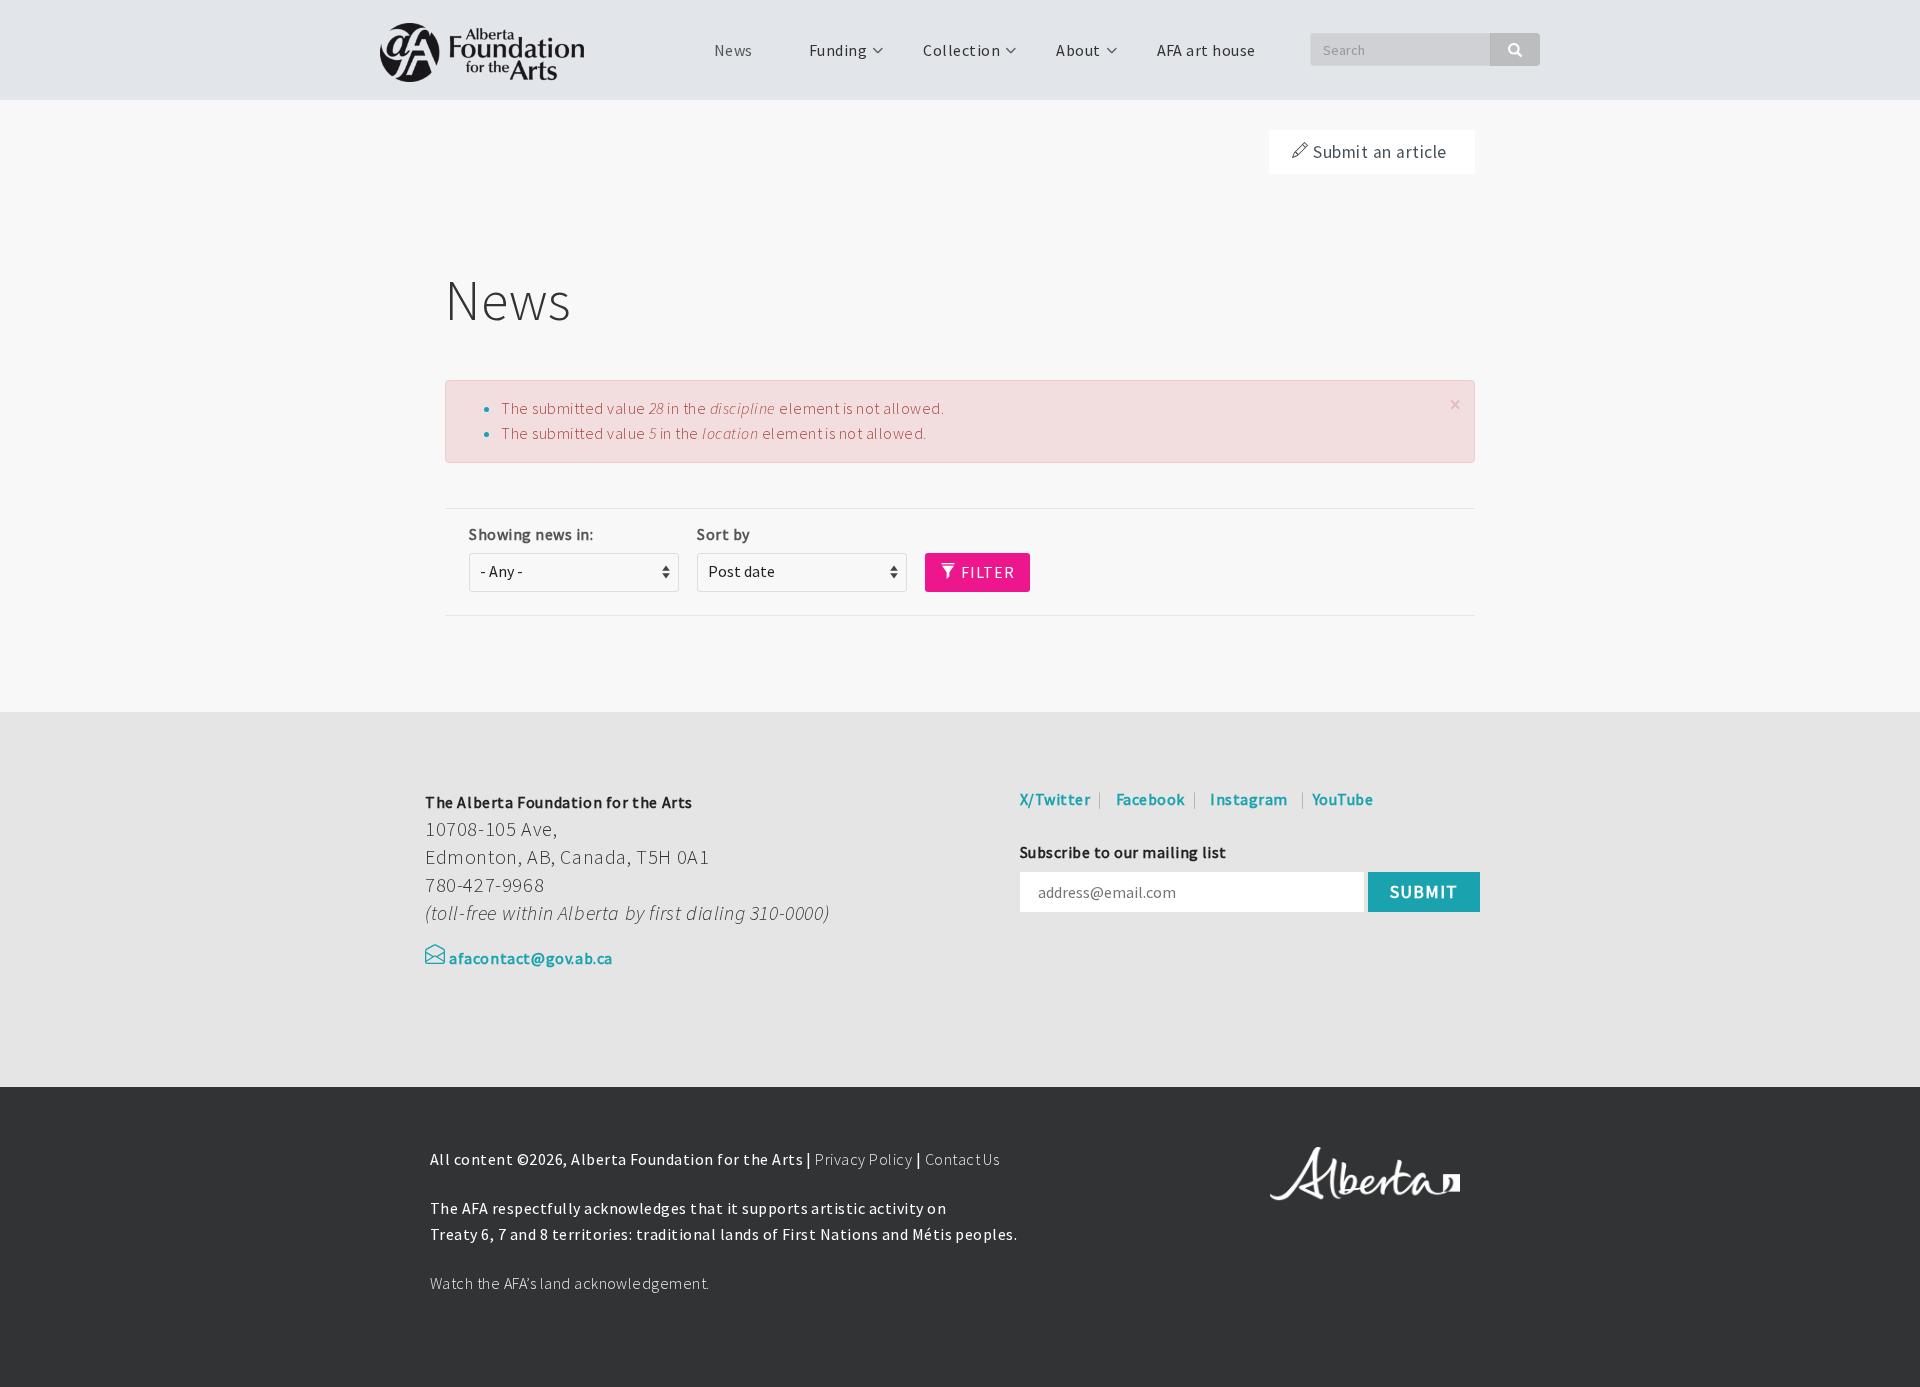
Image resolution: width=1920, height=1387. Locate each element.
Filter (986, 572)
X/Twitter (1055, 799)
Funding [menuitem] (826, 57)
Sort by (723, 534)
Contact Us (962, 1159)
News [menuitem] (733, 50)
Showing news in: (531, 534)
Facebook (1150, 799)
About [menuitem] (1066, 57)
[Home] (489, 50)
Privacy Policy (863, 1159)
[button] (1455, 404)
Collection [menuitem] (949, 57)
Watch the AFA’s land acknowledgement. (570, 1283)
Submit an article (1379, 152)
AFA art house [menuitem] (1206, 50)
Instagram (1248, 799)
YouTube (1343, 799)
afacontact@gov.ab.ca (531, 958)
